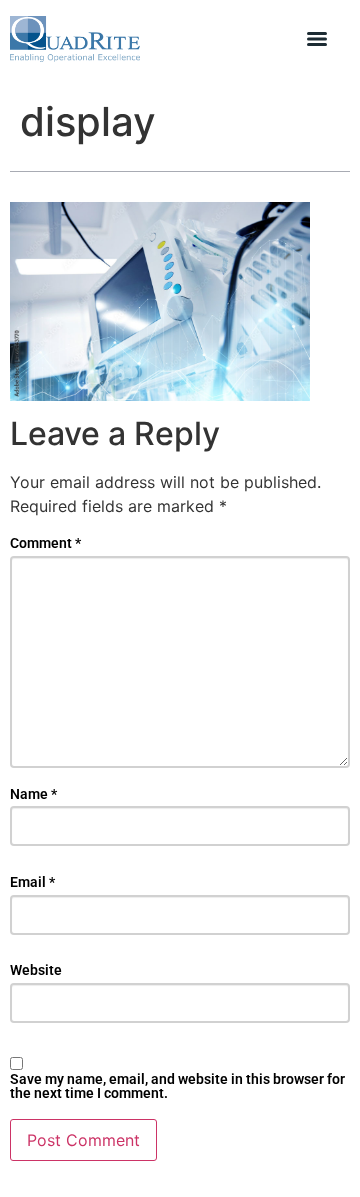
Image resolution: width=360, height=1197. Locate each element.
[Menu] (317, 39)
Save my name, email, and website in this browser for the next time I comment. (177, 1086)
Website (36, 970)
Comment (45, 543)
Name (33, 794)
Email (32, 882)
